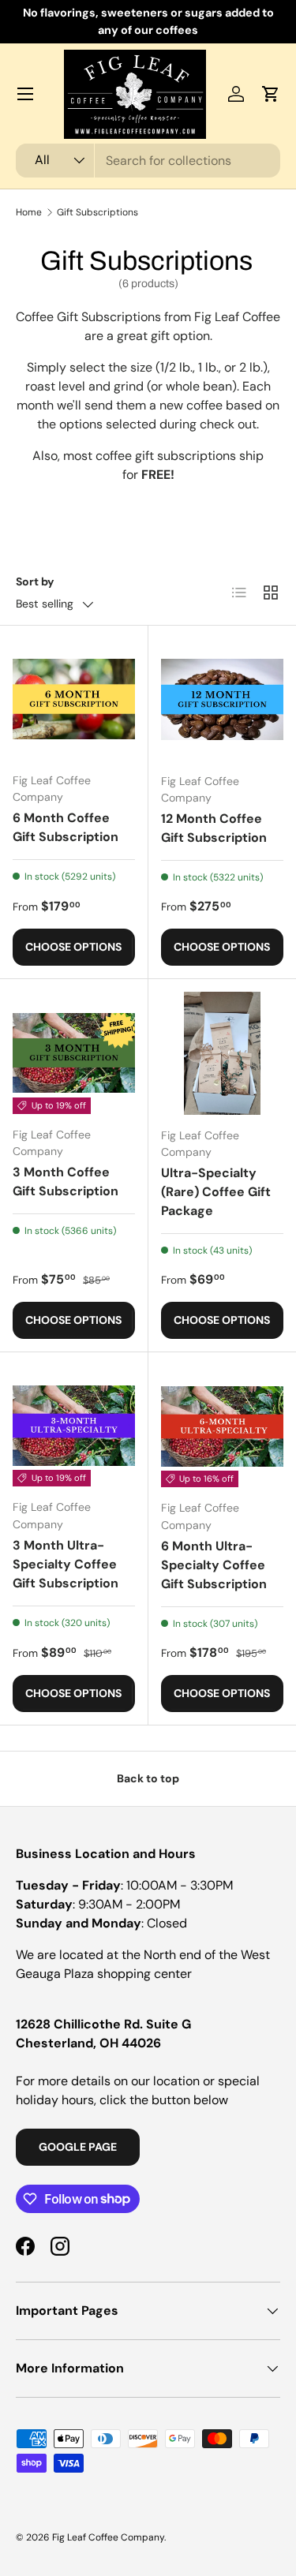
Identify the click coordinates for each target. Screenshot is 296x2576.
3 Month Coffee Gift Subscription (66, 1181)
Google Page (78, 2147)
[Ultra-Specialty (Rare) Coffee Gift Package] (223, 1053)
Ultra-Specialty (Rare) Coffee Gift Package (216, 1192)
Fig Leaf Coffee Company (108, 2537)
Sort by (35, 581)
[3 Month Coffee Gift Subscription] (74, 1053)
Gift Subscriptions (97, 212)
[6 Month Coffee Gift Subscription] (74, 699)
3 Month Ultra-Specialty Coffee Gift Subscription (66, 1564)
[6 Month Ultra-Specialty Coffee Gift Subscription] (223, 1426)
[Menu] (25, 94)
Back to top (148, 1778)
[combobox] (148, 161)
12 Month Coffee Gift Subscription (214, 828)
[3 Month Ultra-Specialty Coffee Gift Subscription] (74, 1426)
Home (29, 212)
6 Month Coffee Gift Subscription (66, 827)
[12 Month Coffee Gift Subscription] (223, 700)
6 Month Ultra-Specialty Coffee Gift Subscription (214, 1565)
